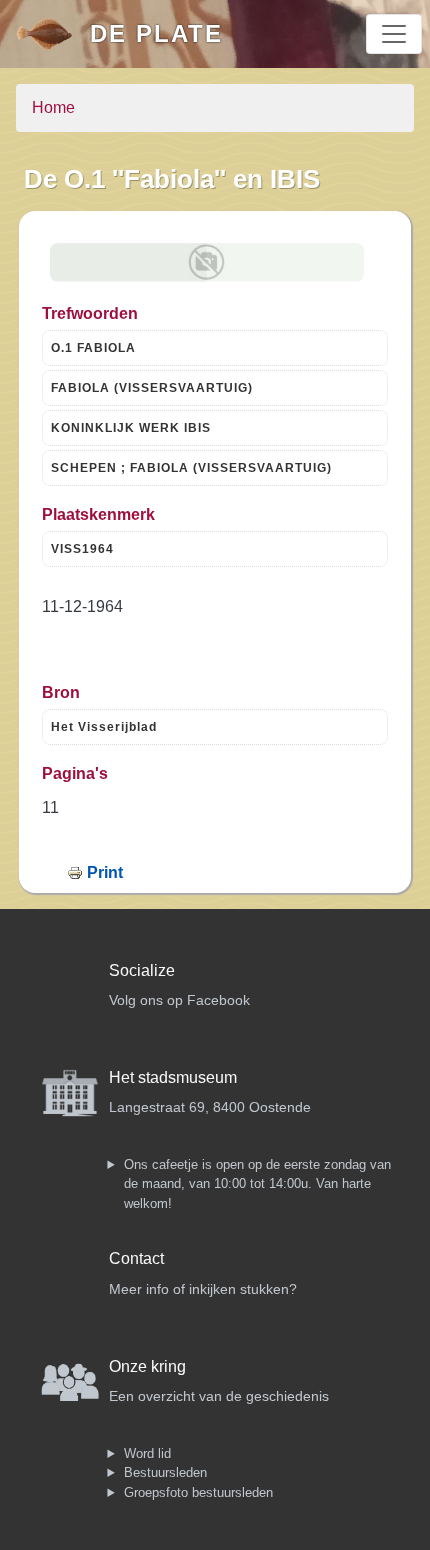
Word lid (147, 1453)
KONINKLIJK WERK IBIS (131, 428)
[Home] (53, 34)
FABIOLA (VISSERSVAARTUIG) (152, 388)
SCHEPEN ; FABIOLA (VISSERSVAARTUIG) (191, 468)
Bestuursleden (165, 1472)
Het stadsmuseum (173, 1077)
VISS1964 (82, 549)
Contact (136, 1258)
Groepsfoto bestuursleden (198, 1492)
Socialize (142, 970)
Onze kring (147, 1366)
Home (53, 107)
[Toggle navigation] (394, 34)
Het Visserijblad (104, 727)
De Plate (156, 33)
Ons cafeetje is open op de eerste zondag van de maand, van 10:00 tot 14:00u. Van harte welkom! (257, 1184)
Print (105, 872)
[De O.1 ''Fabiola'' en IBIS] (207, 262)
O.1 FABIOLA (93, 348)
